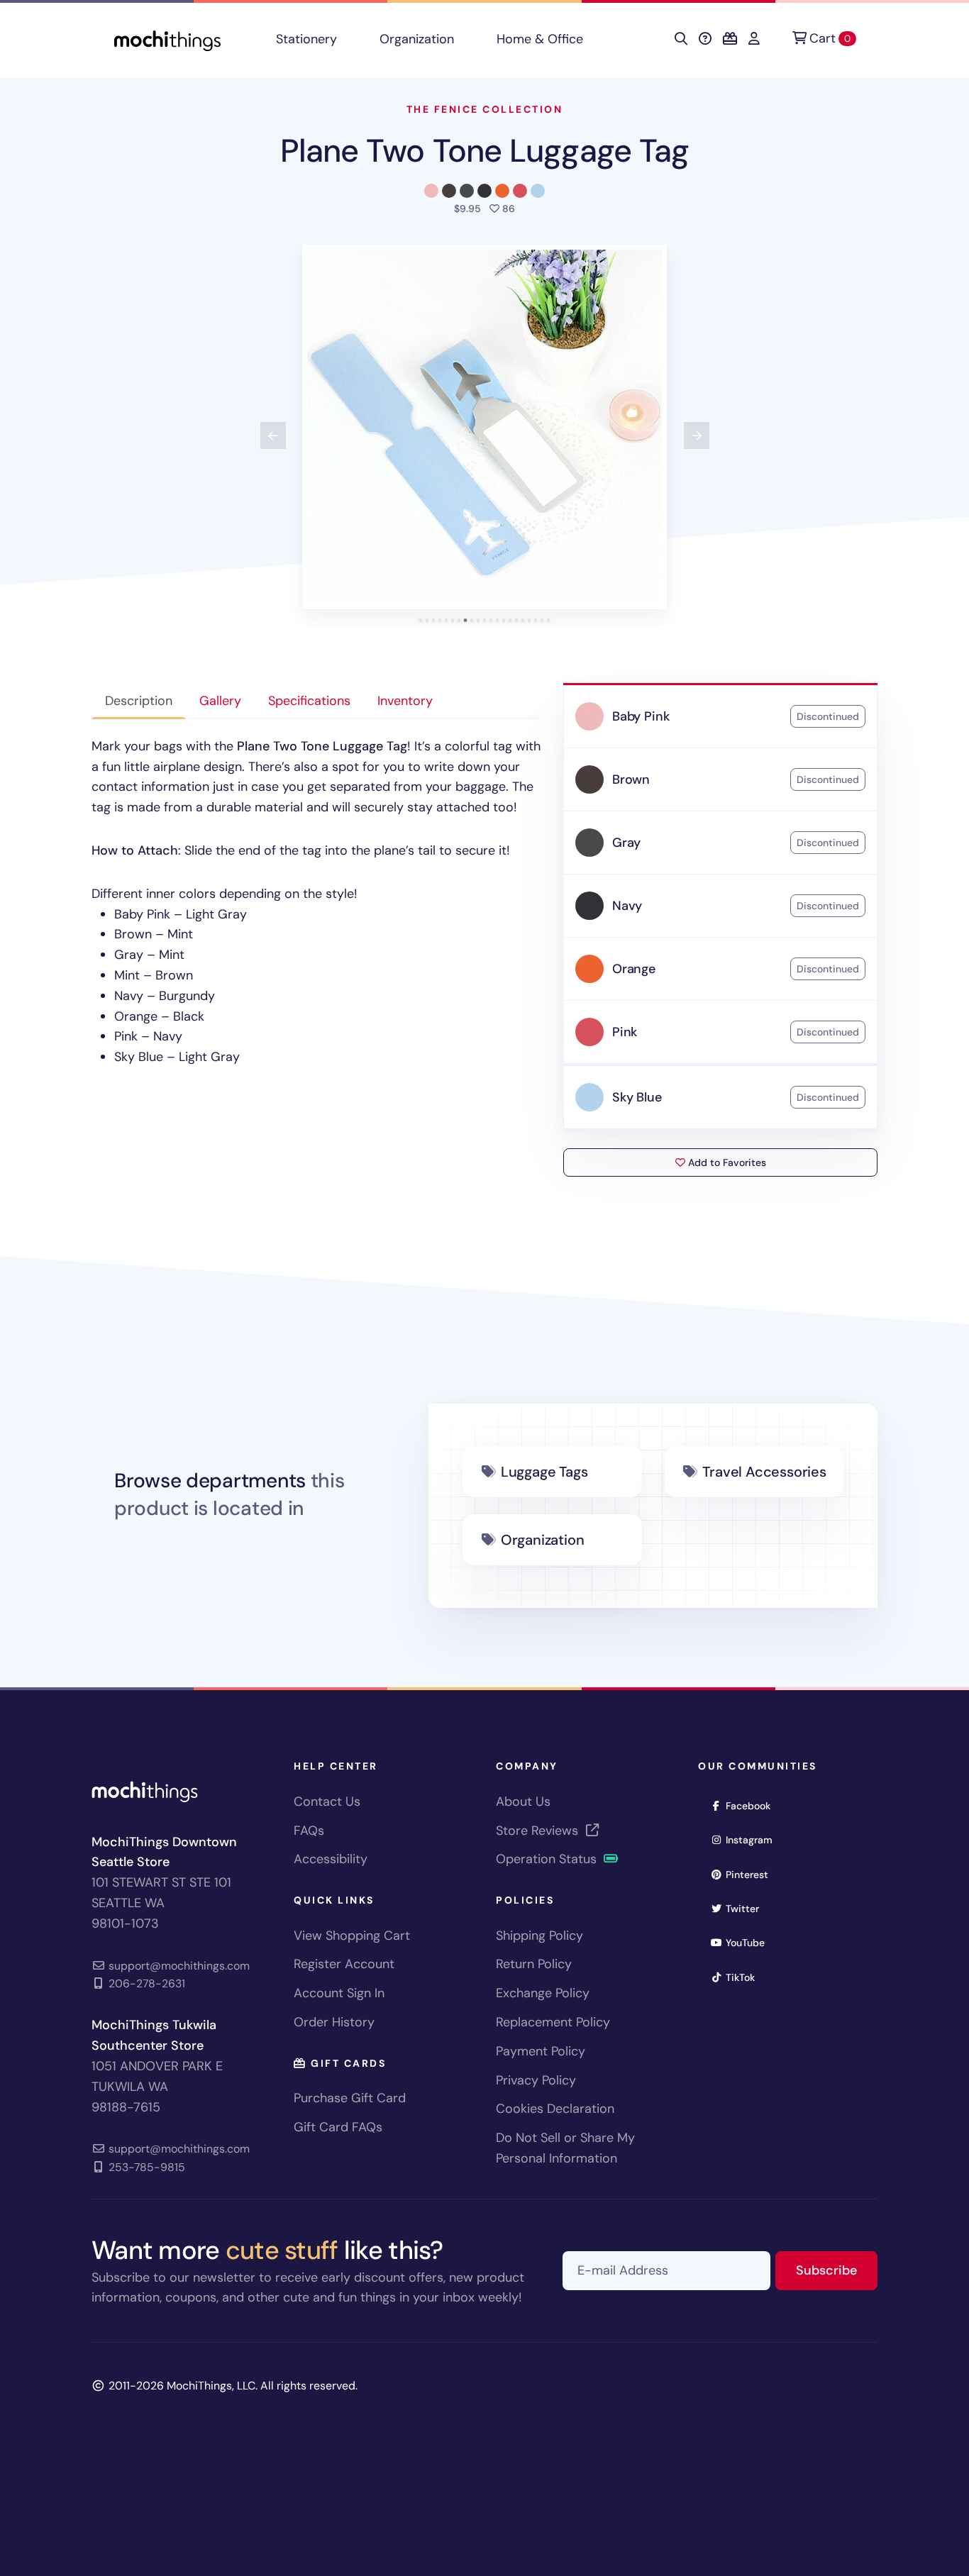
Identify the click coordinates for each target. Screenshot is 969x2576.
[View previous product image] (273, 435)
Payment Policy (541, 2051)
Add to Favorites (726, 1162)
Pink (625, 1032)
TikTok (745, 1977)
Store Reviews (539, 1831)
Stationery (306, 39)
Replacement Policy (553, 2022)
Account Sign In (339, 1993)
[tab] (421, 620)
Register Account (344, 1964)
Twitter (747, 1908)
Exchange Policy (543, 1993)
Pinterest (752, 1874)
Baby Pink (641, 716)
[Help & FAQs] (705, 39)
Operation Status (548, 1859)
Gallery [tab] (220, 701)
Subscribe (837, 2270)
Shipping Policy (539, 1936)
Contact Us (327, 1801)
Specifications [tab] (309, 701)
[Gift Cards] (730, 39)
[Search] (681, 39)
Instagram (754, 1839)
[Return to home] (167, 39)
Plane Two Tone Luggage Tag (485, 151)
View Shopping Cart (352, 1936)
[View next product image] (697, 435)
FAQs (309, 1831)
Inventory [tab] (405, 701)
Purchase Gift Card (350, 2098)
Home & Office (540, 39)
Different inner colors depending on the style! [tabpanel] (316, 901)
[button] (484, 427)
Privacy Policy (536, 2080)
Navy (627, 906)
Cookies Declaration (555, 2109)
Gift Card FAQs (338, 2127)
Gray (626, 843)
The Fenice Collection (485, 109)
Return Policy (534, 1964)
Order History (334, 2022)
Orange (634, 969)
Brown (631, 779)
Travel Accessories (764, 1472)
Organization (417, 39)
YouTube (750, 1942)
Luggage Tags (544, 1472)
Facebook (753, 1805)
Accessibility (331, 1859)
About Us (523, 1801)
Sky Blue (637, 1097)
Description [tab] (139, 701)
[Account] (754, 39)
